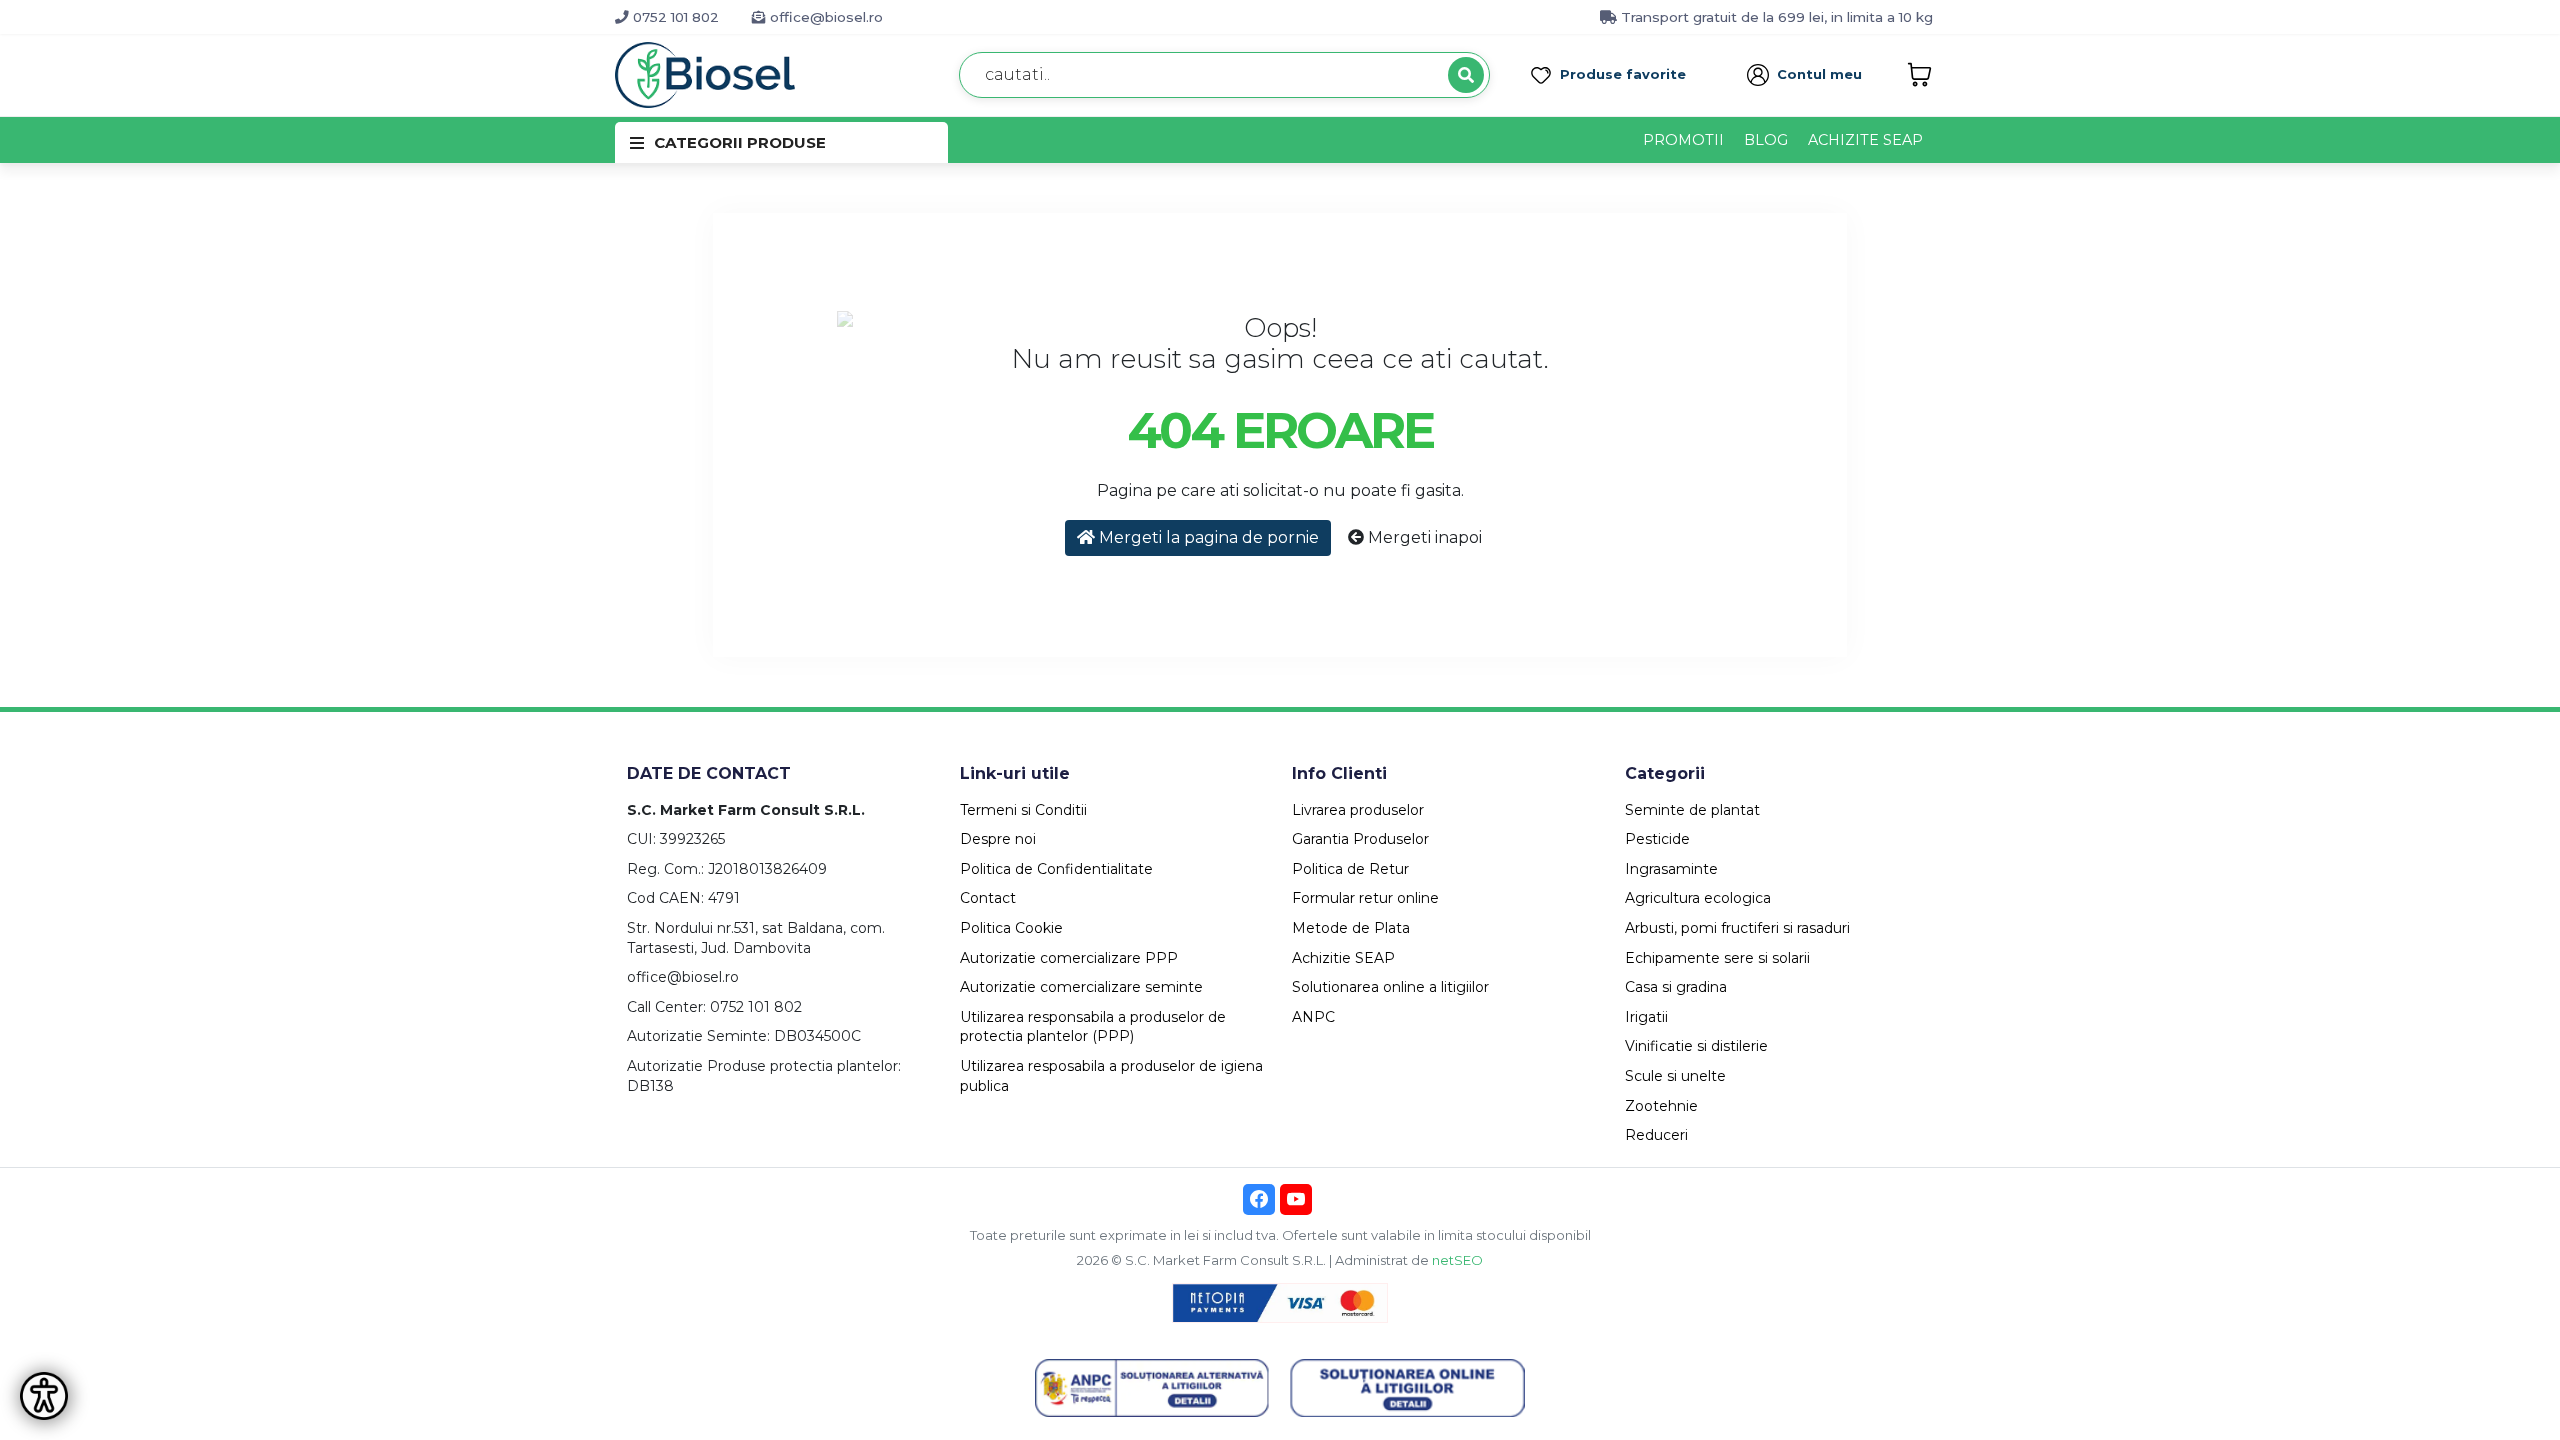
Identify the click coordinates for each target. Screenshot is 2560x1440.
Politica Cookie (1011, 928)
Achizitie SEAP (1343, 958)
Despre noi (998, 839)
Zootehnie (1661, 1106)
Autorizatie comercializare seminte (1081, 987)
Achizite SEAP (1865, 140)
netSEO (1457, 1260)
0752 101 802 (674, 17)
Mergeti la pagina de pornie (1207, 537)
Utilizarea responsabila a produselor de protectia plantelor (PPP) (1093, 1027)
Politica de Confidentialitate (1056, 869)
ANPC (1313, 1017)
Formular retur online (1365, 898)
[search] (1466, 75)
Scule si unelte (1675, 1076)
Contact (988, 898)
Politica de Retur (1350, 869)
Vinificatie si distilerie (1696, 1046)
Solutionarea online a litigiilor (1390, 987)
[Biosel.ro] (705, 73)
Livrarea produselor (1358, 810)
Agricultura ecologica (1698, 898)
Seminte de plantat (1692, 810)
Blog (1766, 140)
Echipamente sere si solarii (1717, 958)
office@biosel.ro (824, 17)
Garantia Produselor (1360, 839)
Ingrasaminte (1671, 869)
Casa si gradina (1676, 987)
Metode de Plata (1351, 928)
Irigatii (1646, 1017)
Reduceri (1656, 1135)
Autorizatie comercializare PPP (1069, 958)
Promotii (1683, 140)
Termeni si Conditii (1023, 810)
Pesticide (1657, 839)
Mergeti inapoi (1423, 537)
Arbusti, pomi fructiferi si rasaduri (1737, 928)
